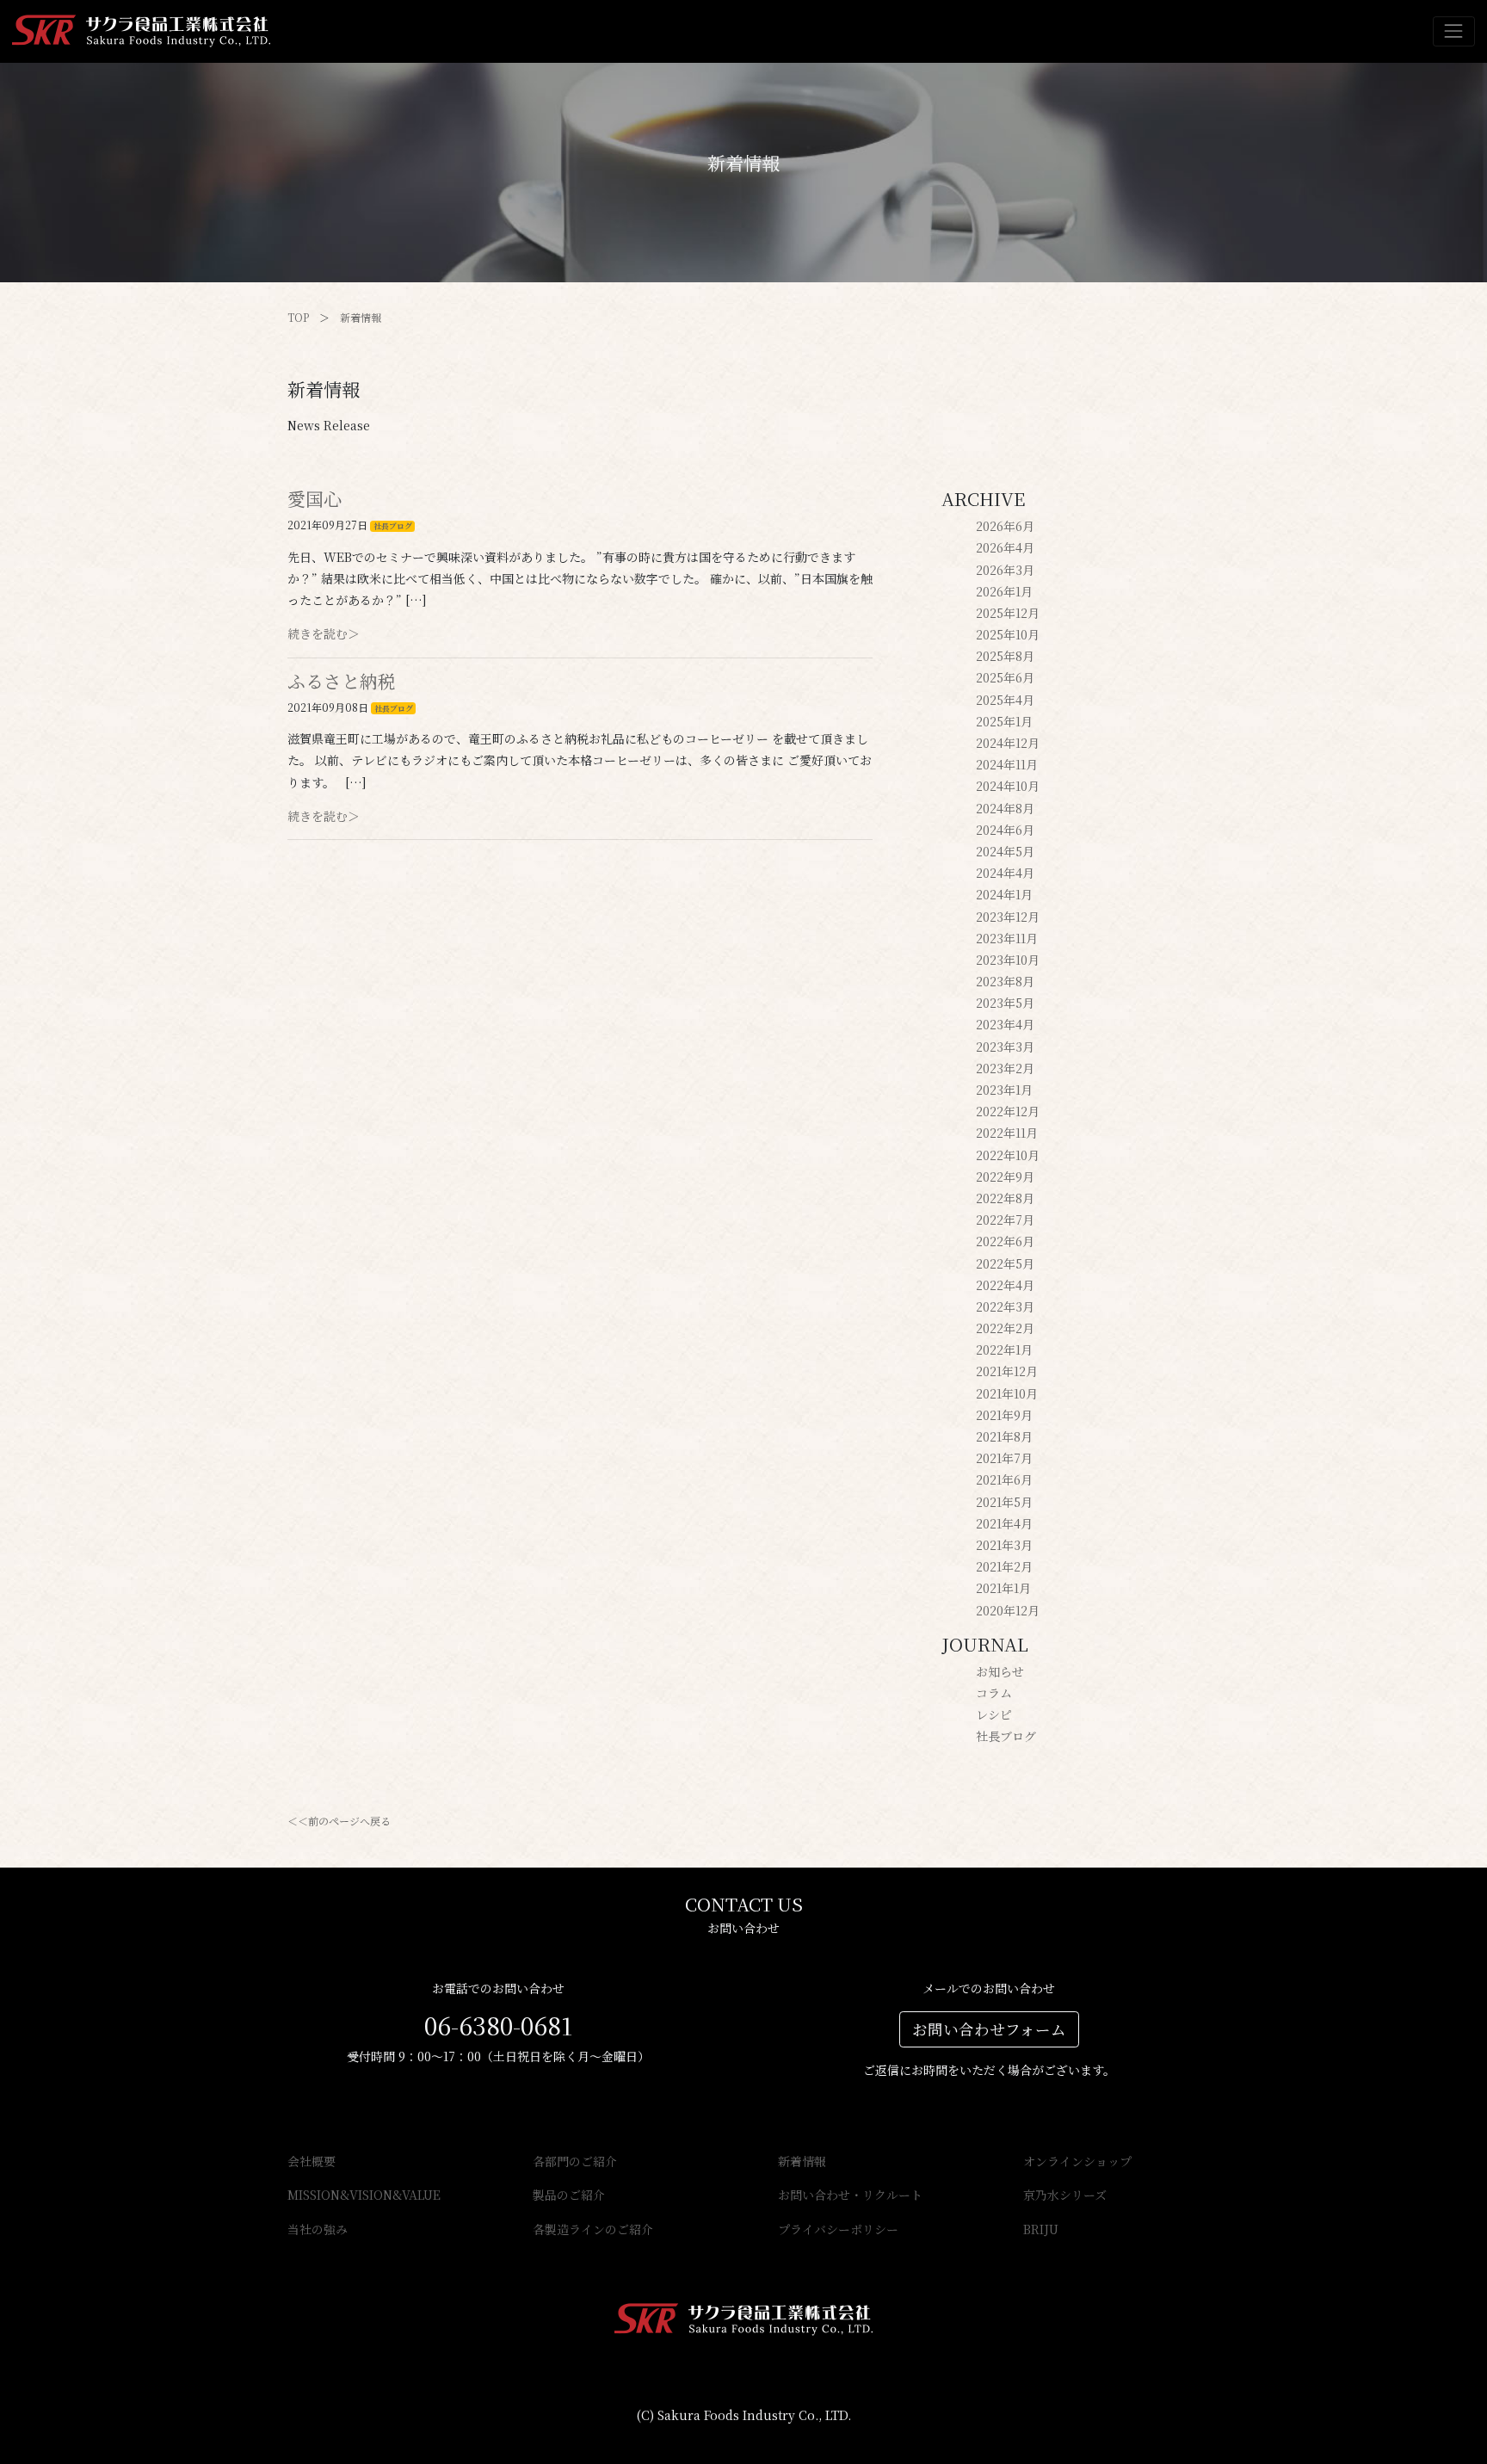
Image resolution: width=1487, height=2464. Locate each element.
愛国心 (315, 498)
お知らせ (1000, 1671)
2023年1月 (1004, 1090)
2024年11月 (1007, 764)
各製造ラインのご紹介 (593, 2229)
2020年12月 (1008, 1610)
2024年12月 (1008, 743)
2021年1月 (1003, 1588)
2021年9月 (1004, 1415)
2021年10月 (1007, 1393)
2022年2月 (1005, 1328)
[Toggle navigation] (1454, 31)
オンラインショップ (1077, 2161)
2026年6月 (1005, 526)
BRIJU (1041, 2229)
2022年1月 (1004, 1349)
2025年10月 (1008, 634)
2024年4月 (1005, 873)
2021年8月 (1004, 1436)
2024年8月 (1005, 808)
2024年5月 (1005, 851)
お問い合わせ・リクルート (850, 2195)
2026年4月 (1005, 547)
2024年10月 (1008, 786)
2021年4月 (1004, 1523)
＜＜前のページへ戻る (339, 1821)
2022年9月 (1005, 1176)
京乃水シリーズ (1065, 2195)
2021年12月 (1007, 1371)
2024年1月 (1004, 894)
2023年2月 (1005, 1068)
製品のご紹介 (569, 2195)
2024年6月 (1005, 830)
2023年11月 (1007, 938)
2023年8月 (1005, 981)
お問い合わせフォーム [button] (989, 2029)
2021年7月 (1004, 1458)
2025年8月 (1005, 656)
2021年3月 (1004, 1545)
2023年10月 (1008, 960)
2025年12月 (1008, 613)
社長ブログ (393, 526)
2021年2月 (1004, 1566)
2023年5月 (1005, 1003)
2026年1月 (1004, 591)
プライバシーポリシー (838, 2229)
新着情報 (361, 317)
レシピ (994, 1714)
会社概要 (312, 2161)
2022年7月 (1005, 1220)
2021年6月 (1004, 1479)
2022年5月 (1005, 1263)
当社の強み (318, 2229)
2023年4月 (1005, 1024)
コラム (994, 1693)
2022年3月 (1005, 1306)
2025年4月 (1005, 700)
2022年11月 (1007, 1133)
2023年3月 (1005, 1047)
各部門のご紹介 (575, 2161)
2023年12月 (1008, 917)
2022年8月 (1005, 1198)
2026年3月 (1005, 570)
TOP (298, 317)
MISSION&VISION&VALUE (364, 2195)
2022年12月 (1008, 1111)
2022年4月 (1005, 1285)
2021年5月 (1004, 1502)
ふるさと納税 (342, 681)
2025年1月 (1004, 721)
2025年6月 (1005, 677)
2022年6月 (1005, 1241)
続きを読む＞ (324, 633)
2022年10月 (1008, 1155)
